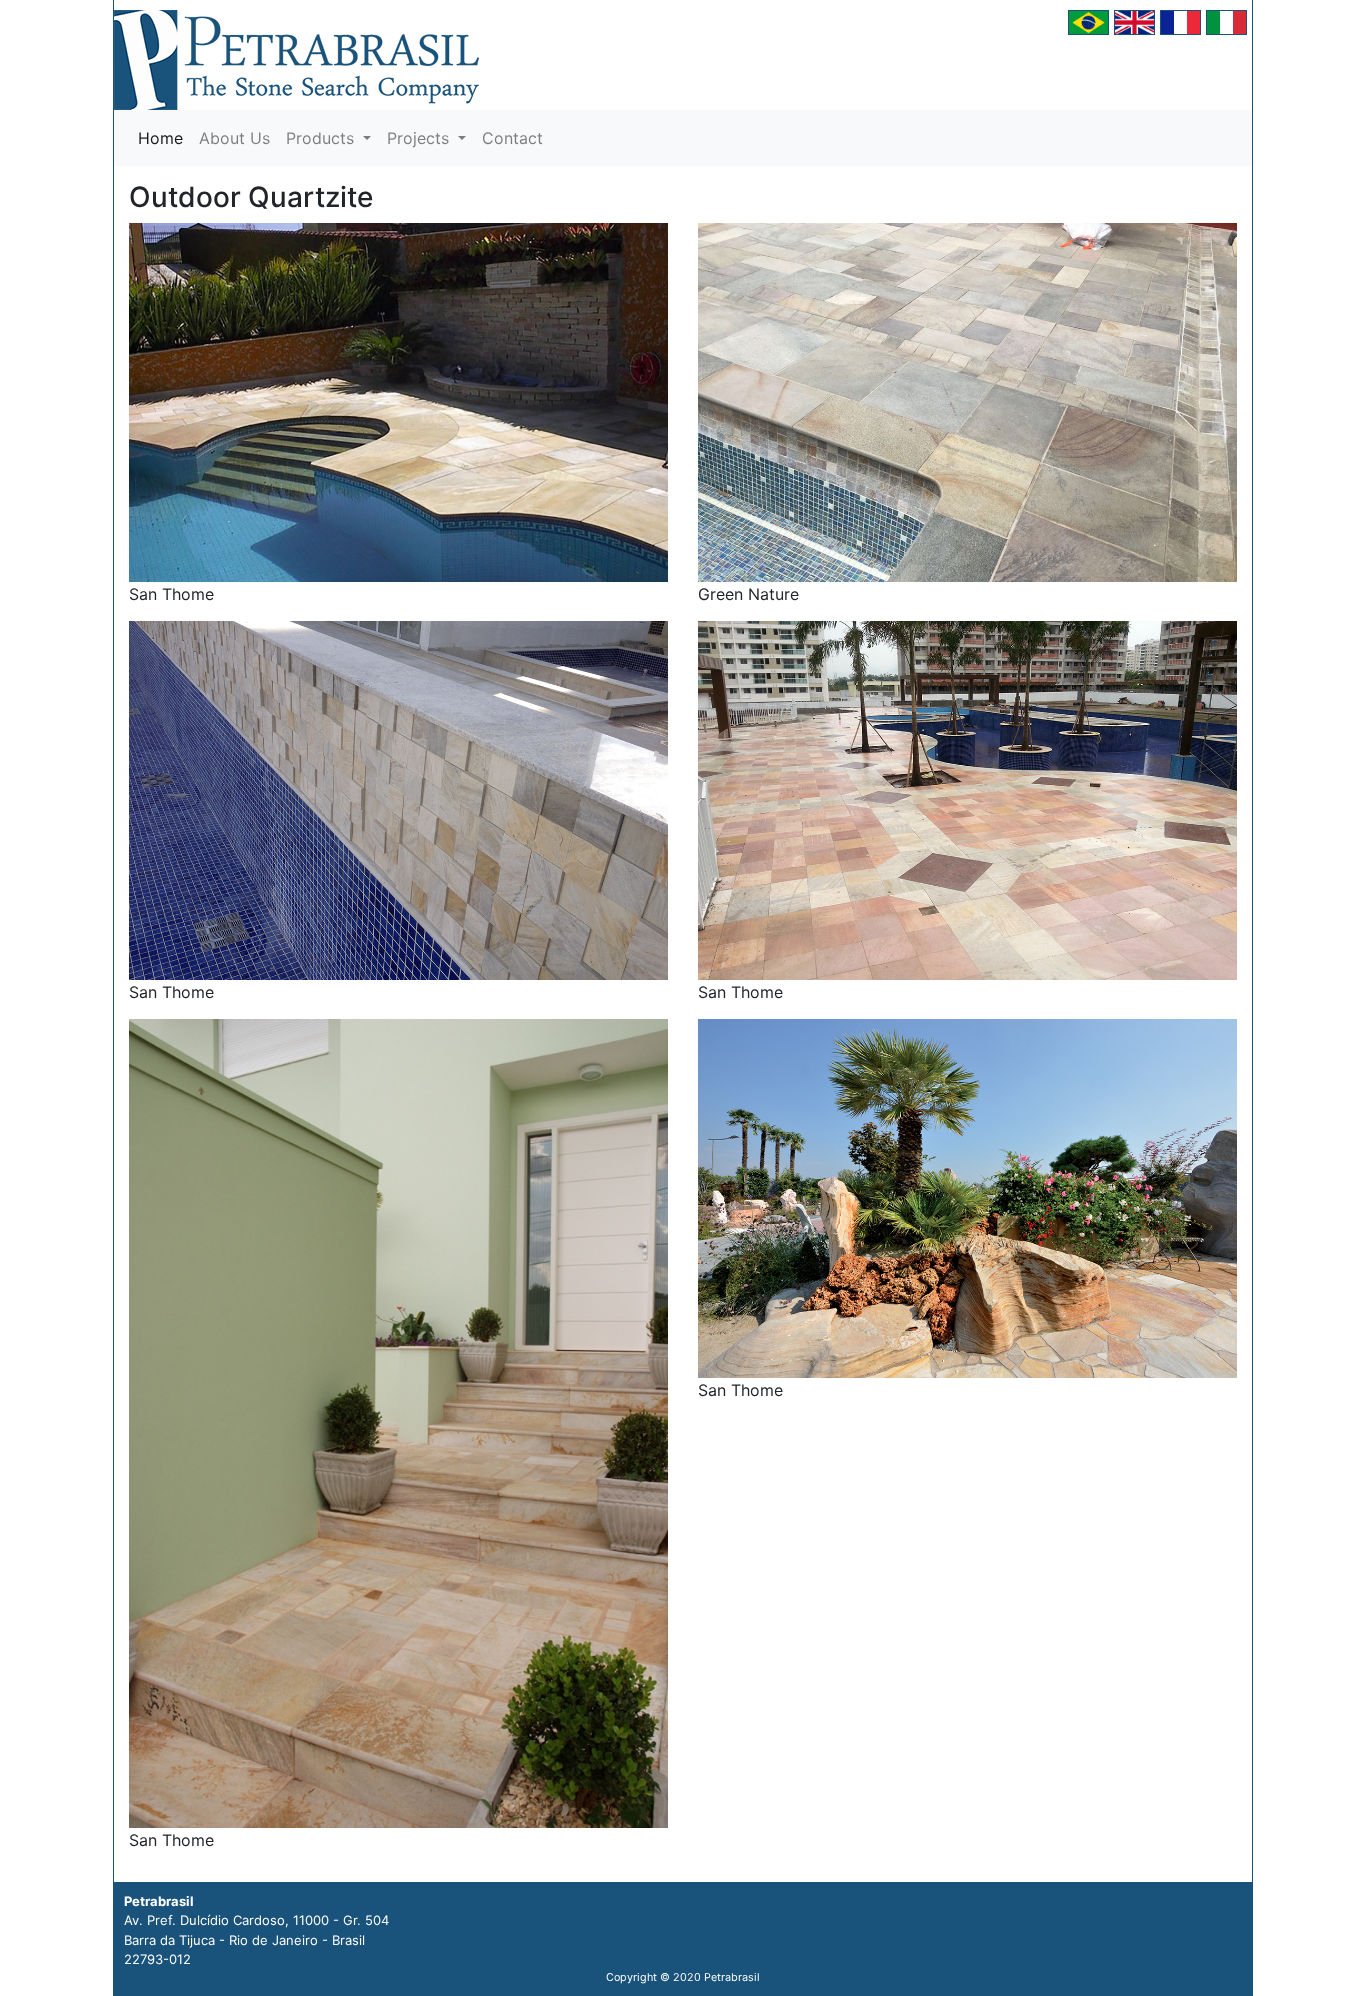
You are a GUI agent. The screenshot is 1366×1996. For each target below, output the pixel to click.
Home (164, 138)
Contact (512, 138)
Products (322, 138)
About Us (234, 138)
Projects (420, 138)
